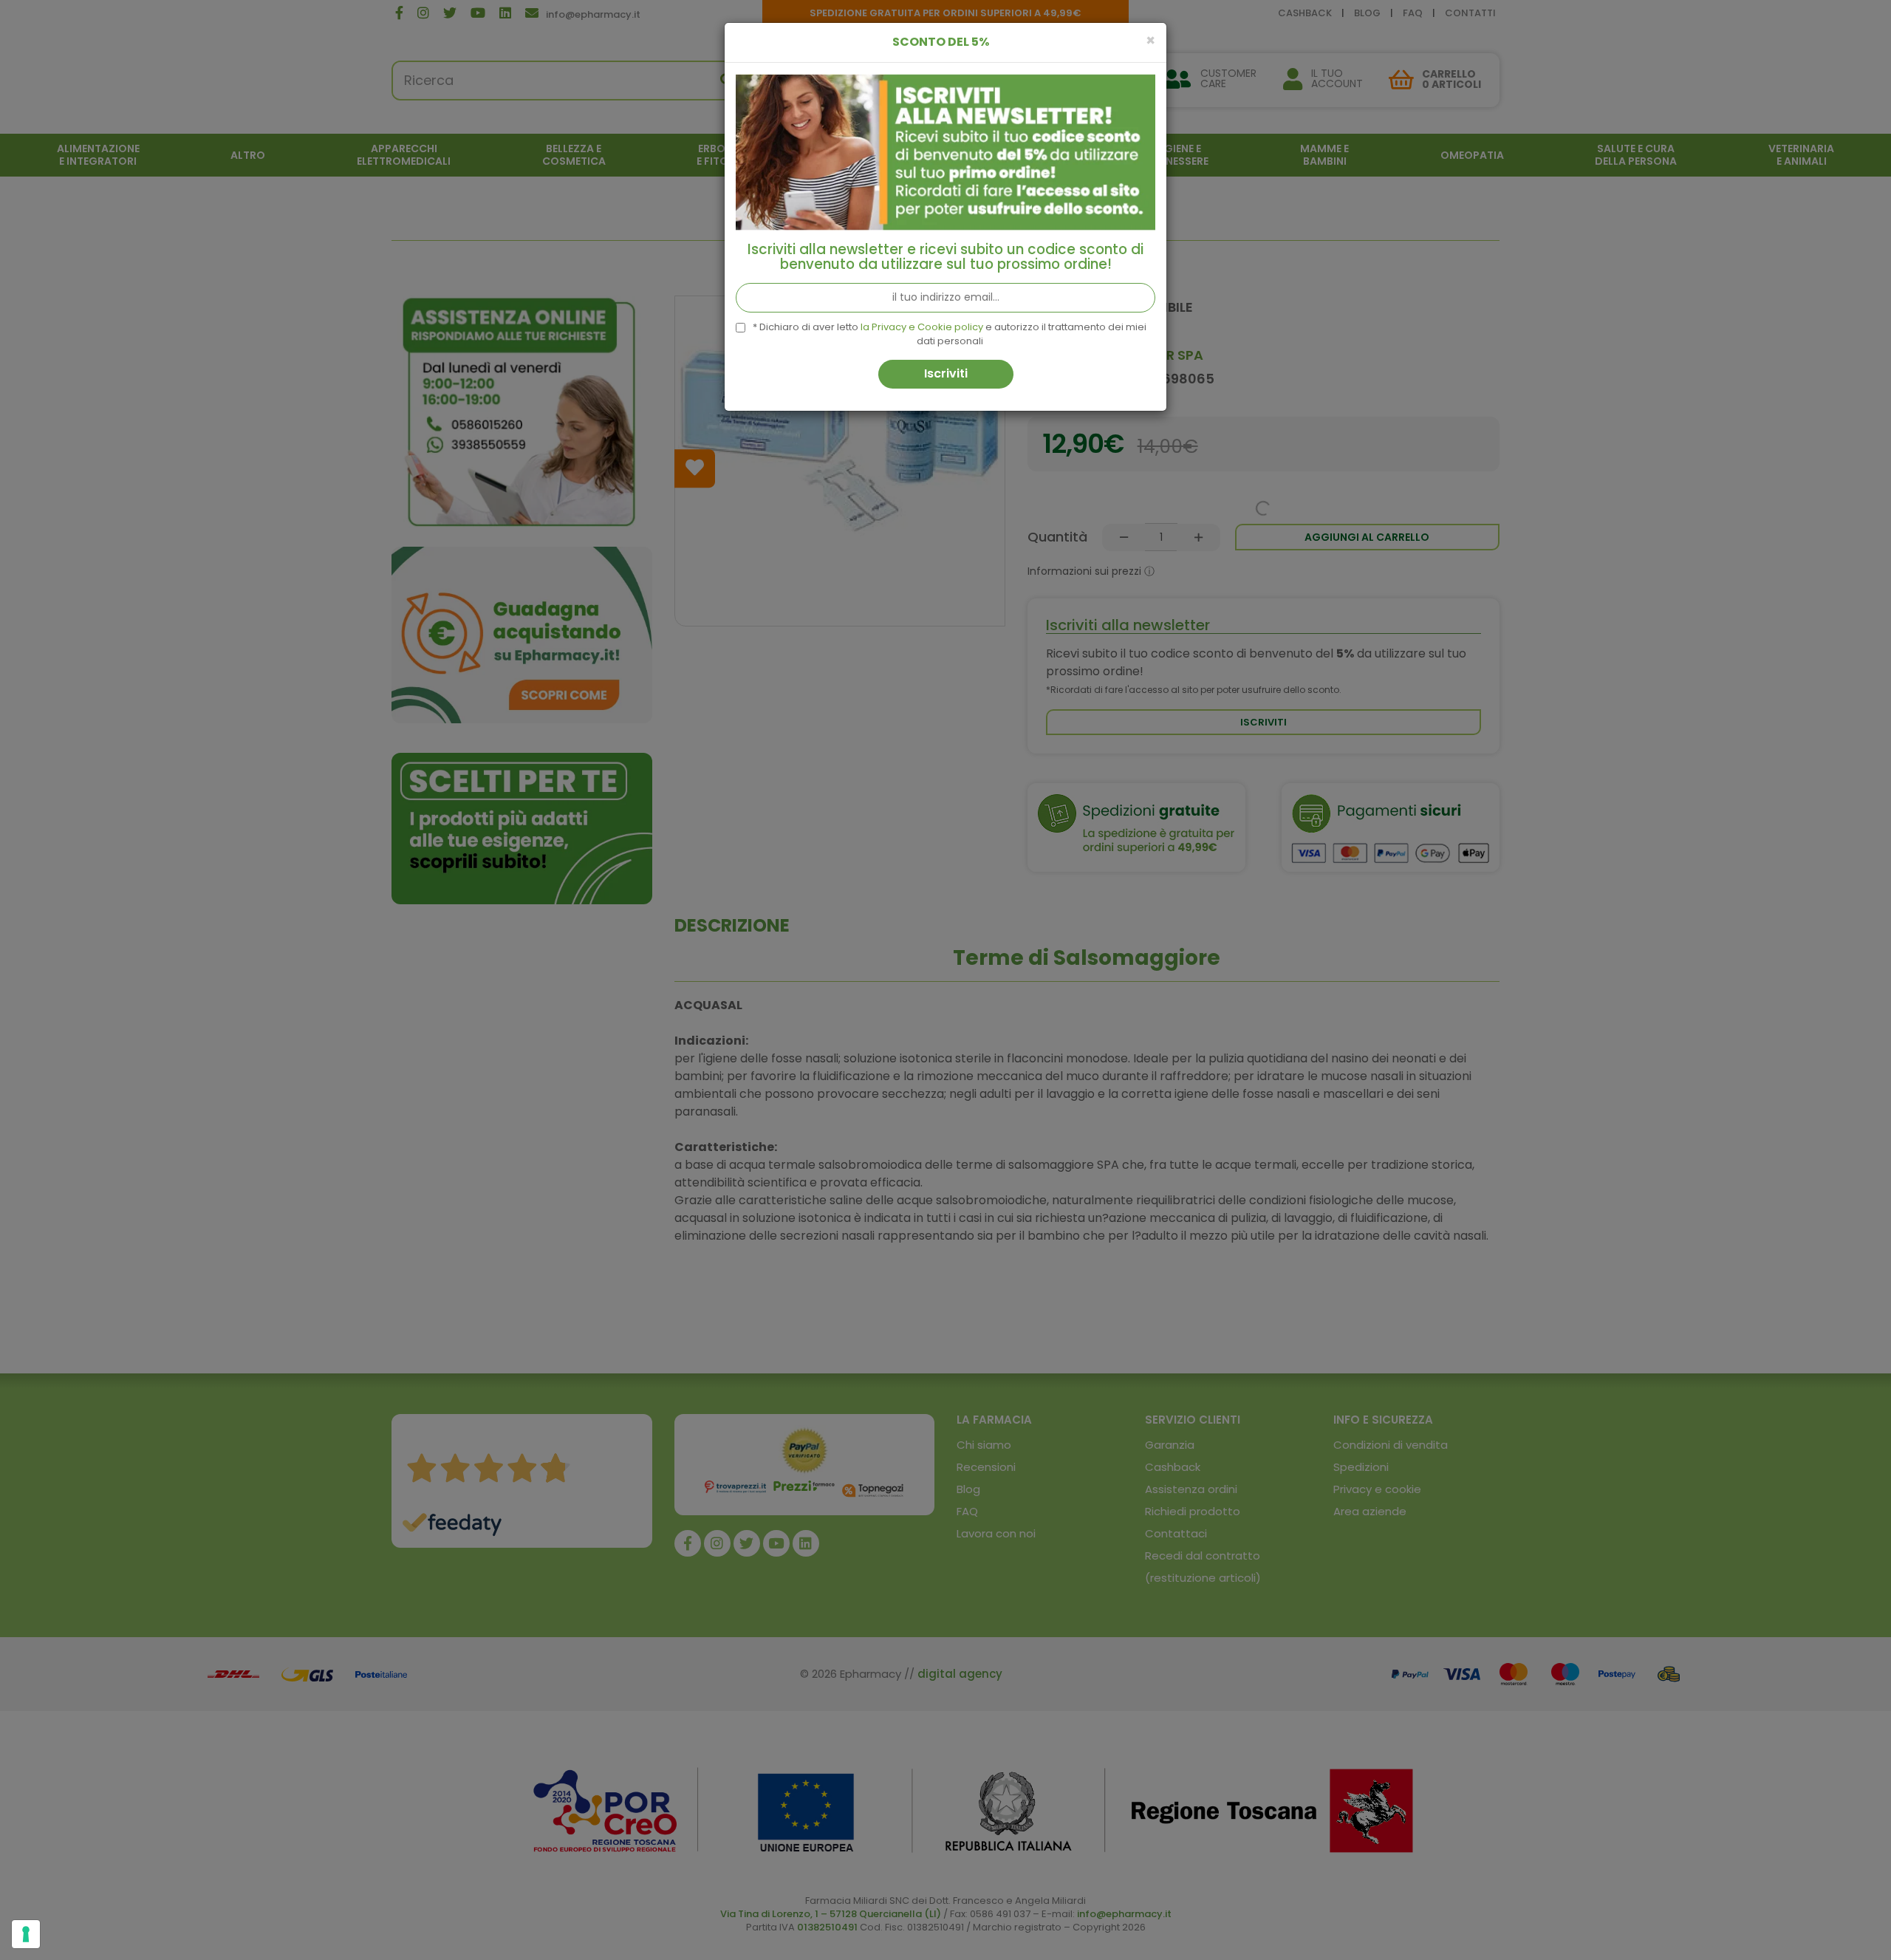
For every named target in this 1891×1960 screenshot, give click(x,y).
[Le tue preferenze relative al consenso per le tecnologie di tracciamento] (26, 1934)
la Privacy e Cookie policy (922, 327)
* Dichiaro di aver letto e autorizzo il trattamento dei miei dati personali (950, 334)
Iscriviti (946, 373)
